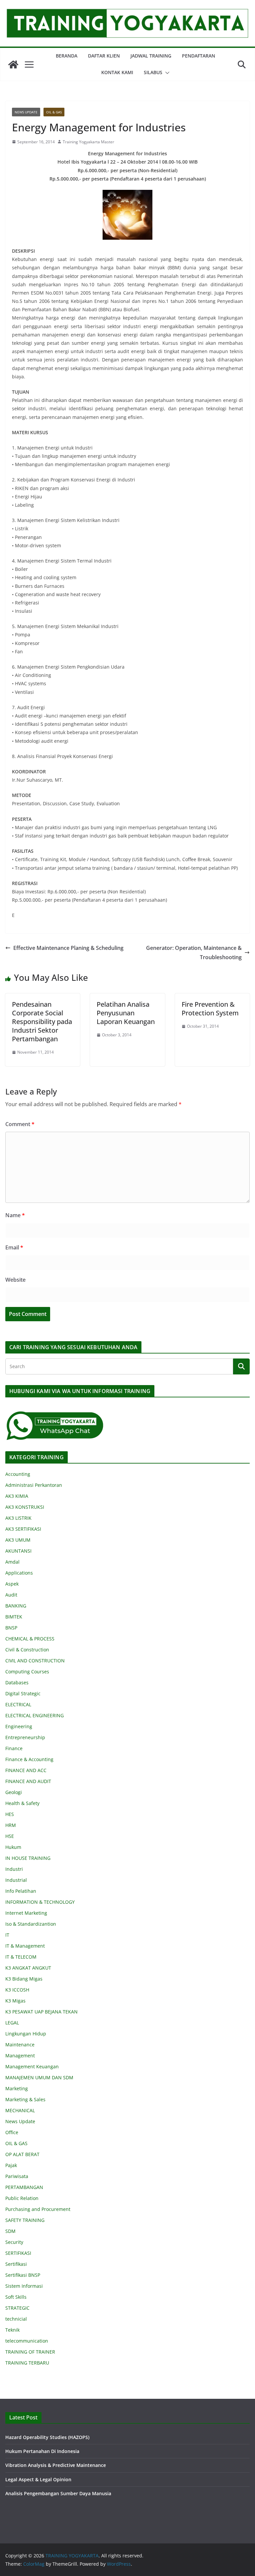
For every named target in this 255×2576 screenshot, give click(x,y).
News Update (26, 112)
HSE (10, 1836)
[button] (166, 73)
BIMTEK (14, 1617)
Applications (19, 1573)
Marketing (17, 2088)
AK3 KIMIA (17, 1496)
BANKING (16, 1606)
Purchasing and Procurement (38, 2209)
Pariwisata (17, 2176)
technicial (16, 2319)
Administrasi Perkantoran (34, 1485)
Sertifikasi (16, 2264)
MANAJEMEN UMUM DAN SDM (39, 2077)
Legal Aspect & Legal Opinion (38, 2479)
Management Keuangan (32, 2066)
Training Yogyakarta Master (88, 142)
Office (12, 2132)
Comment (20, 1124)
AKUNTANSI (18, 1551)
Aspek (12, 1584)
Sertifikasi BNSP (23, 2275)
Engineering (19, 1726)
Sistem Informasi (24, 2286)
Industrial (16, 1880)
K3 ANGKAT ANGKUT (28, 1968)
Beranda (67, 56)
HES (10, 1814)
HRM (11, 1825)
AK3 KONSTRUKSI (25, 1507)
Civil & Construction (27, 1650)
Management (20, 2056)
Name (15, 1215)
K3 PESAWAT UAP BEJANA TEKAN (42, 2012)
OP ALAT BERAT (22, 2154)
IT (7, 1935)
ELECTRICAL (18, 1704)
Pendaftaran (199, 56)
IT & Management (25, 1946)
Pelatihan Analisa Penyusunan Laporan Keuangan (126, 1013)
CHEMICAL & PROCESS (30, 1639)
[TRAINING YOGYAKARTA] (13, 64)
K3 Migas (15, 2001)
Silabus (153, 72)
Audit (11, 1595)
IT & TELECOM (21, 1957)
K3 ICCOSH (17, 1990)
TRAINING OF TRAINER (30, 2352)
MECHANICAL (20, 2110)
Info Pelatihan (21, 1891)
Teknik (12, 2330)
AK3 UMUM (18, 1540)
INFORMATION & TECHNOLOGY (40, 1902)
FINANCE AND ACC (26, 1770)
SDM (10, 2231)
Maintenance (20, 2045)
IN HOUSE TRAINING (28, 1858)
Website (15, 1280)
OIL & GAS (54, 112)
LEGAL (12, 2023)
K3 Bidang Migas (24, 1979)
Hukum (13, 1847)
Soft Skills (16, 2297)
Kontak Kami (117, 72)
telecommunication (27, 2341)
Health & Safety (22, 1803)
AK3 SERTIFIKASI (23, 1529)
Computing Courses (27, 1672)
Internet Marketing (26, 1913)
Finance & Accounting (29, 1759)
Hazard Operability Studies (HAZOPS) (47, 2437)
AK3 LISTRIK (18, 1518)
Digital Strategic (23, 1693)
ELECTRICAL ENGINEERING (35, 1715)
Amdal (12, 1562)
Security (14, 2242)
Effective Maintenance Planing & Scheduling (68, 948)
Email (14, 1247)
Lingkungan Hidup (26, 2034)
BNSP (11, 1628)
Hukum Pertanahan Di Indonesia (42, 2451)
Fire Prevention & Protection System (210, 1009)
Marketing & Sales (25, 2099)
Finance (14, 1748)
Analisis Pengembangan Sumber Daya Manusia (58, 2493)
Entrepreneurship (25, 1737)
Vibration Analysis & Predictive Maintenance (56, 2465)
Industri (14, 1869)
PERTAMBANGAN (24, 2187)
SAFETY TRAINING (25, 2220)
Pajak (11, 2165)
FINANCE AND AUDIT (28, 1781)
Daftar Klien (104, 56)
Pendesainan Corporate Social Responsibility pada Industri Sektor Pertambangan (42, 1022)
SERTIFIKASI (18, 2253)
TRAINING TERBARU (27, 2363)
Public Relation (22, 2198)
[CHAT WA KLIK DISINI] (55, 1415)
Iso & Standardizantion (31, 1924)
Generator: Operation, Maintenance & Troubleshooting (194, 953)
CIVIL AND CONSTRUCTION (35, 1661)
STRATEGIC (17, 2308)
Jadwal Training (151, 56)
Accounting (18, 1474)
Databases (17, 1682)
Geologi (14, 1792)
